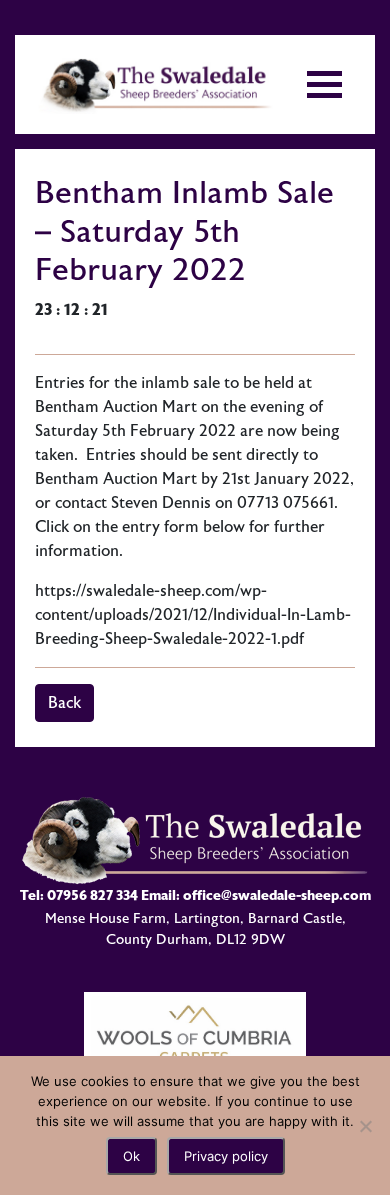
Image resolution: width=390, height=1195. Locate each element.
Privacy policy (226, 1156)
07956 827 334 (92, 895)
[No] (365, 1126)
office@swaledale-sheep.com (277, 895)
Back (64, 703)
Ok (131, 1156)
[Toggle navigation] (324, 84)
